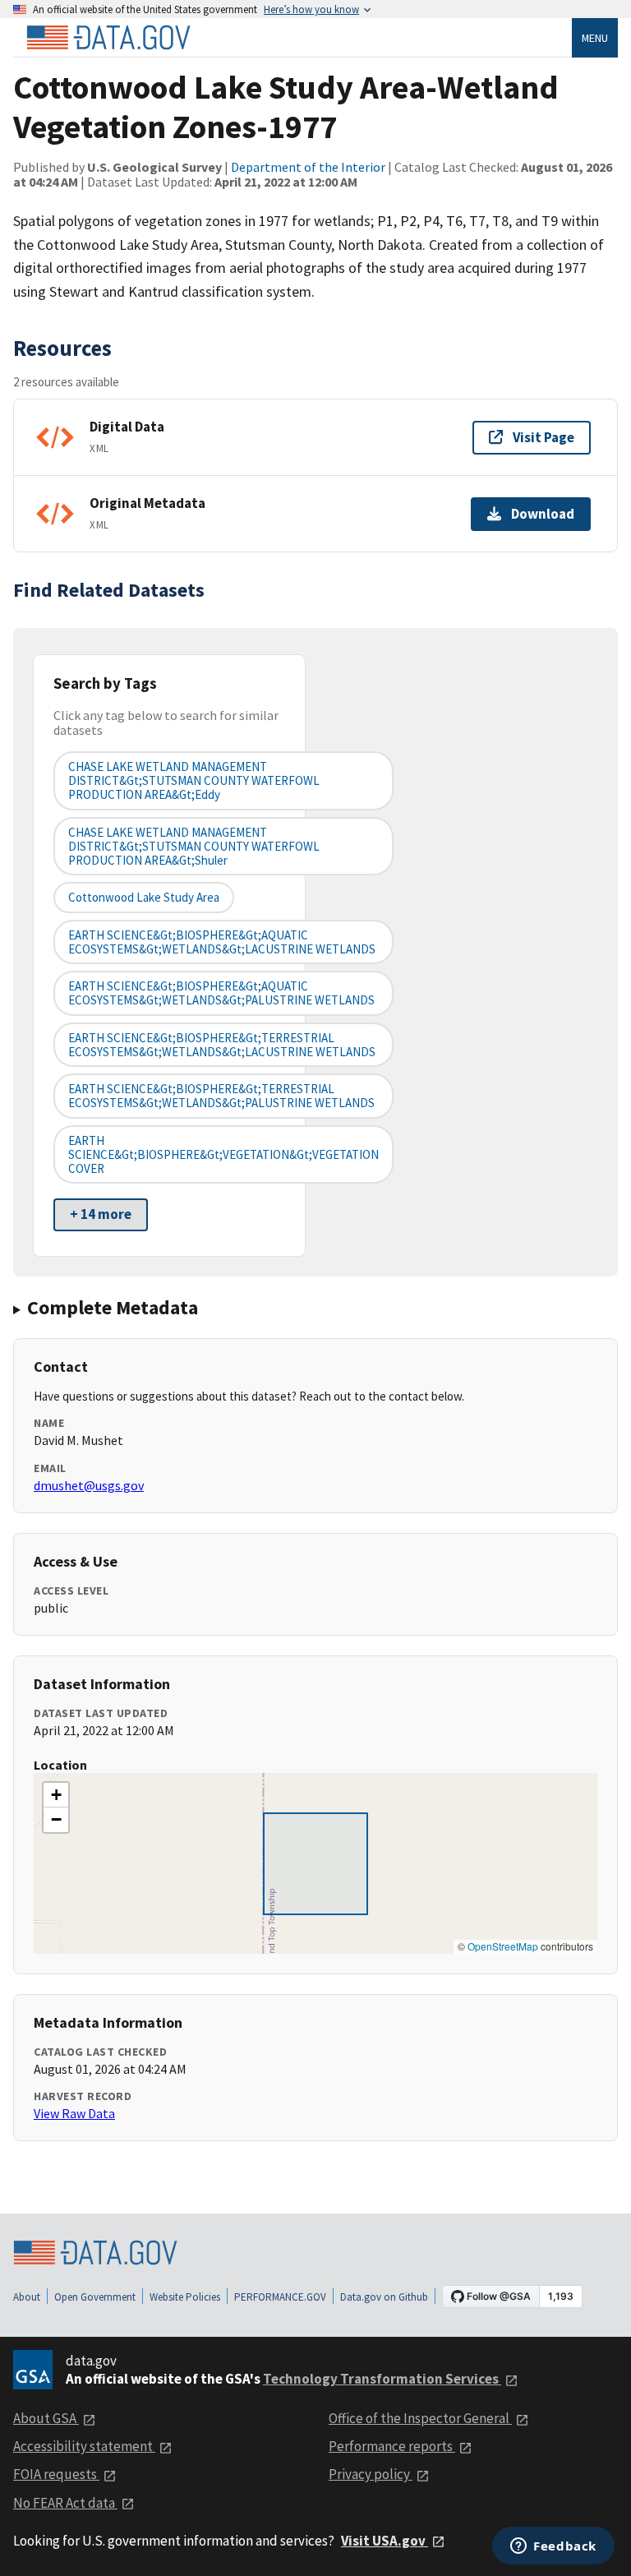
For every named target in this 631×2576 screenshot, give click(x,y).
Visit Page (543, 437)
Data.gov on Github (384, 2297)
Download (543, 514)
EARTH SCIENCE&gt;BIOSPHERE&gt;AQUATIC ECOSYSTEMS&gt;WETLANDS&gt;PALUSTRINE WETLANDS (221, 993)
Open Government (95, 2297)
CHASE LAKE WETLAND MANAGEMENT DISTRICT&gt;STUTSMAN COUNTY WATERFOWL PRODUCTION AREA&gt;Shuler (194, 847)
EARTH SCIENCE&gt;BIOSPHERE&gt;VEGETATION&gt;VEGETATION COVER (223, 1155)
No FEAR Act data (65, 2503)
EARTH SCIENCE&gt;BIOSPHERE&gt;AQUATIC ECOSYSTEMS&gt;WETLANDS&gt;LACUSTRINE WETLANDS (222, 942)
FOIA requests (56, 2474)
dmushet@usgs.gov (89, 1485)
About (27, 2297)
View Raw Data (74, 2113)
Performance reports (392, 2446)
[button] (56, 1795)
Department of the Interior (308, 167)
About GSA (46, 2418)
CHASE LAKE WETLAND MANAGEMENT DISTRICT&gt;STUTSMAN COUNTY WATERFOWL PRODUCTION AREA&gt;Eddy (194, 781)
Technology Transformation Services (382, 2379)
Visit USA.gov (385, 2541)
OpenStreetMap (503, 1946)
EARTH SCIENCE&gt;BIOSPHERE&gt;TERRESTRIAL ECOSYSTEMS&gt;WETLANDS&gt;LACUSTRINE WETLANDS (222, 1045)
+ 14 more (101, 1214)
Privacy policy (371, 2474)
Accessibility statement (84, 2446)
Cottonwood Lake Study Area (144, 897)
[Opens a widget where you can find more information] (553, 2547)
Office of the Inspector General (420, 2418)
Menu (595, 38)
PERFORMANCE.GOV (280, 2297)
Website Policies (185, 2297)
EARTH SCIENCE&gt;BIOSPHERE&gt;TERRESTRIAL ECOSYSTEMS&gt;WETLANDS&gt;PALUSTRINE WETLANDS (221, 1096)
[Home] (108, 38)
